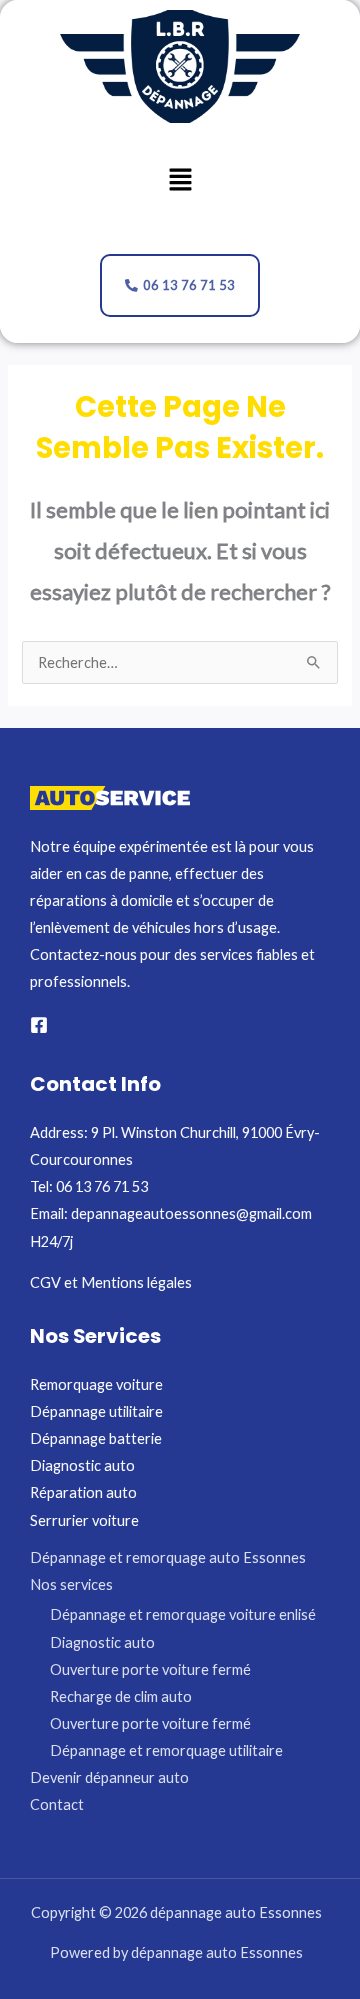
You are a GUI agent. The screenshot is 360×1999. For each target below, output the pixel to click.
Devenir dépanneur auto (109, 1777)
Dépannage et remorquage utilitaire (166, 1750)
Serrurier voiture (84, 1520)
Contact (57, 1804)
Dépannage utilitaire (96, 1411)
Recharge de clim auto (121, 1696)
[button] (180, 180)
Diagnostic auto (82, 1465)
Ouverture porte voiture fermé (150, 1669)
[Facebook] (39, 1025)
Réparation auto (83, 1492)
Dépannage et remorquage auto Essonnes (168, 1557)
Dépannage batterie (96, 1438)
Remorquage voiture (96, 1384)
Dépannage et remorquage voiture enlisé (183, 1614)
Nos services (71, 1584)
